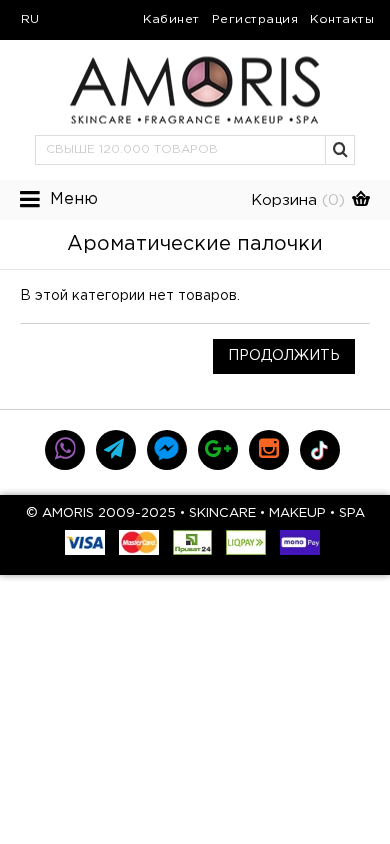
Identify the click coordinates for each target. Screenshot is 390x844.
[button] (341, 150)
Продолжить (284, 356)
